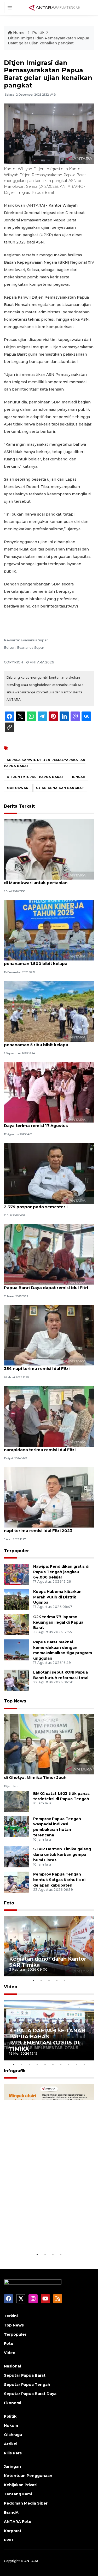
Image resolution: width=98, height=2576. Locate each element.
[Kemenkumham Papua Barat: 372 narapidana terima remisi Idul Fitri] (49, 1416)
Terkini (11, 2316)
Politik (38, 33)
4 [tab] (57, 1980)
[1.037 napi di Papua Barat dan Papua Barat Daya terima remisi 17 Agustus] (49, 1092)
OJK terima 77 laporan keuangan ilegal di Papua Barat (58, 1622)
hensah (78, 777)
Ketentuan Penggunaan (28, 2476)
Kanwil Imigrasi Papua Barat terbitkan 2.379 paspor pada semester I (44, 1204)
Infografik (15, 2071)
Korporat (13, 2531)
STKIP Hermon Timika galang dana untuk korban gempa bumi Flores (62, 1855)
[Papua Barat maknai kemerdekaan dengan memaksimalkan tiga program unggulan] (17, 1650)
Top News (15, 1701)
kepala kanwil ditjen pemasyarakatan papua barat (45, 763)
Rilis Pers (13, 2453)
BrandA (11, 2512)
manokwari (18, 788)
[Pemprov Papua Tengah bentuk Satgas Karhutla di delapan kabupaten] (17, 1882)
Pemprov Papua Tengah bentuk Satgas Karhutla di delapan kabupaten (59, 1880)
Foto (9, 1903)
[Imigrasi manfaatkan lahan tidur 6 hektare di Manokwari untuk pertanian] (49, 849)
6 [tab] (53, 2064)
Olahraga (13, 2435)
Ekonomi (13, 2403)
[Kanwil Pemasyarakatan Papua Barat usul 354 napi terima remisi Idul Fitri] (49, 1335)
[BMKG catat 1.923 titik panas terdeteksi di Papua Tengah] (17, 1801)
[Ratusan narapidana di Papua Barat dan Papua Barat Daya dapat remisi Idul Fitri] (49, 1254)
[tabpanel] (49, 1946)
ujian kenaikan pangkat (60, 788)
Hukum (11, 2426)
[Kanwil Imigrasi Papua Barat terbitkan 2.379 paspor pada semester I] (49, 1173)
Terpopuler (16, 1551)
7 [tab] (61, 2064)
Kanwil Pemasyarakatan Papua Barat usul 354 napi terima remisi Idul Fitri (48, 1366)
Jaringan (12, 2466)
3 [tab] (49, 1980)
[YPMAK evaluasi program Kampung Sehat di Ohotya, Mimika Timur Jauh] (49, 1744)
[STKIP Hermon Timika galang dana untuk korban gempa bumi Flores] (17, 1856)
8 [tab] (69, 2064)
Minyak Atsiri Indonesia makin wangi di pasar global (46, 2235)
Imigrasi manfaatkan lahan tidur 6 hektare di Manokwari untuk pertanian (49, 880)
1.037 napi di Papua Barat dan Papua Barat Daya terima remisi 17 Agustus (49, 1123)
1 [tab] (33, 1980)
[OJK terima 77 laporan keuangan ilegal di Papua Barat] (17, 1624)
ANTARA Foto (18, 2522)
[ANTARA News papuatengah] (54, 7)
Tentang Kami (18, 2494)
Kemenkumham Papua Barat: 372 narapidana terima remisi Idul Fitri (40, 1447)
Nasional (12, 2366)
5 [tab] (65, 1980)
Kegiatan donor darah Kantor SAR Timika (48, 1962)
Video (11, 1987)
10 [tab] (84, 2064)
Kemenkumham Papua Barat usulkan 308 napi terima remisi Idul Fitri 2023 (48, 1528)
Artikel (11, 2444)
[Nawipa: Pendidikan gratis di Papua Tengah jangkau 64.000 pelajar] (17, 1574)
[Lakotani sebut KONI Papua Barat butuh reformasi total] (17, 1680)
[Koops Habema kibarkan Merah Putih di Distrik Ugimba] (17, 1599)
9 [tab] (77, 2064)
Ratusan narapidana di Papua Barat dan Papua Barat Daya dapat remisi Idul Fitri (46, 1285)
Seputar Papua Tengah (27, 2385)
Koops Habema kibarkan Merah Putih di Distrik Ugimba (57, 1597)
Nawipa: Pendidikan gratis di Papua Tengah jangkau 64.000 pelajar (61, 1572)
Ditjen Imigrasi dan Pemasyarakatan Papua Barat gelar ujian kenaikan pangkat (48, 41)
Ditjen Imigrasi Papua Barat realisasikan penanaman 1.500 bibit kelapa (46, 961)
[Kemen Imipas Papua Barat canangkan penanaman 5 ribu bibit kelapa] (49, 1011)
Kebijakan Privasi (21, 2485)
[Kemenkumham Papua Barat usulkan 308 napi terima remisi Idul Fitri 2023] (49, 1497)
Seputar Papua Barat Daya (30, 2394)
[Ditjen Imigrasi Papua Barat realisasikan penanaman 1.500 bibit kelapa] (49, 930)
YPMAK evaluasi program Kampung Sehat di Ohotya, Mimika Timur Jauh (48, 1775)
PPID (9, 2540)
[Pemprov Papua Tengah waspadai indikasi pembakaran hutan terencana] (17, 1826)
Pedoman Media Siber (26, 2503)
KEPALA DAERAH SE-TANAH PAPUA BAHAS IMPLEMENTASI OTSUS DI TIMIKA (47, 2040)
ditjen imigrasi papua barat (36, 777)
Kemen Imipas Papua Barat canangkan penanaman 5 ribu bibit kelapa (45, 1042)
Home (19, 33)
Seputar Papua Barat (25, 2375)
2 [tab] (41, 1980)
